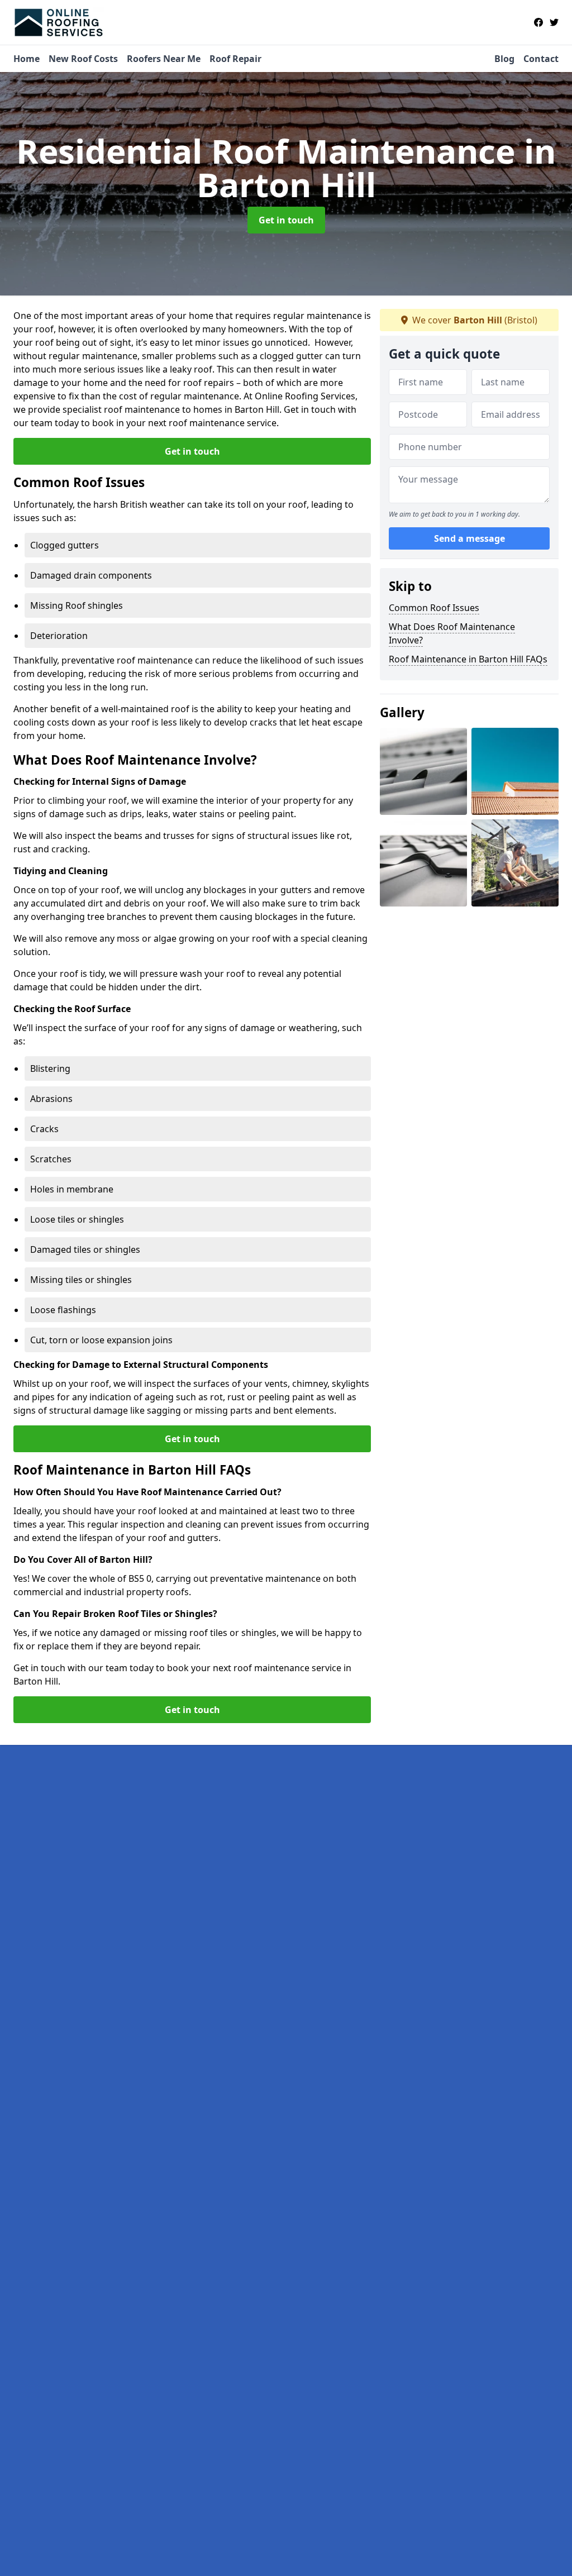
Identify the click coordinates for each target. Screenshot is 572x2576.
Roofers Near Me (164, 59)
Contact (541, 59)
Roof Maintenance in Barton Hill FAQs (468, 659)
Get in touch (286, 220)
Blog (504, 59)
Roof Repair (235, 59)
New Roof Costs (83, 59)
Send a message (469, 538)
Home (27, 59)
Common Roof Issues (434, 608)
